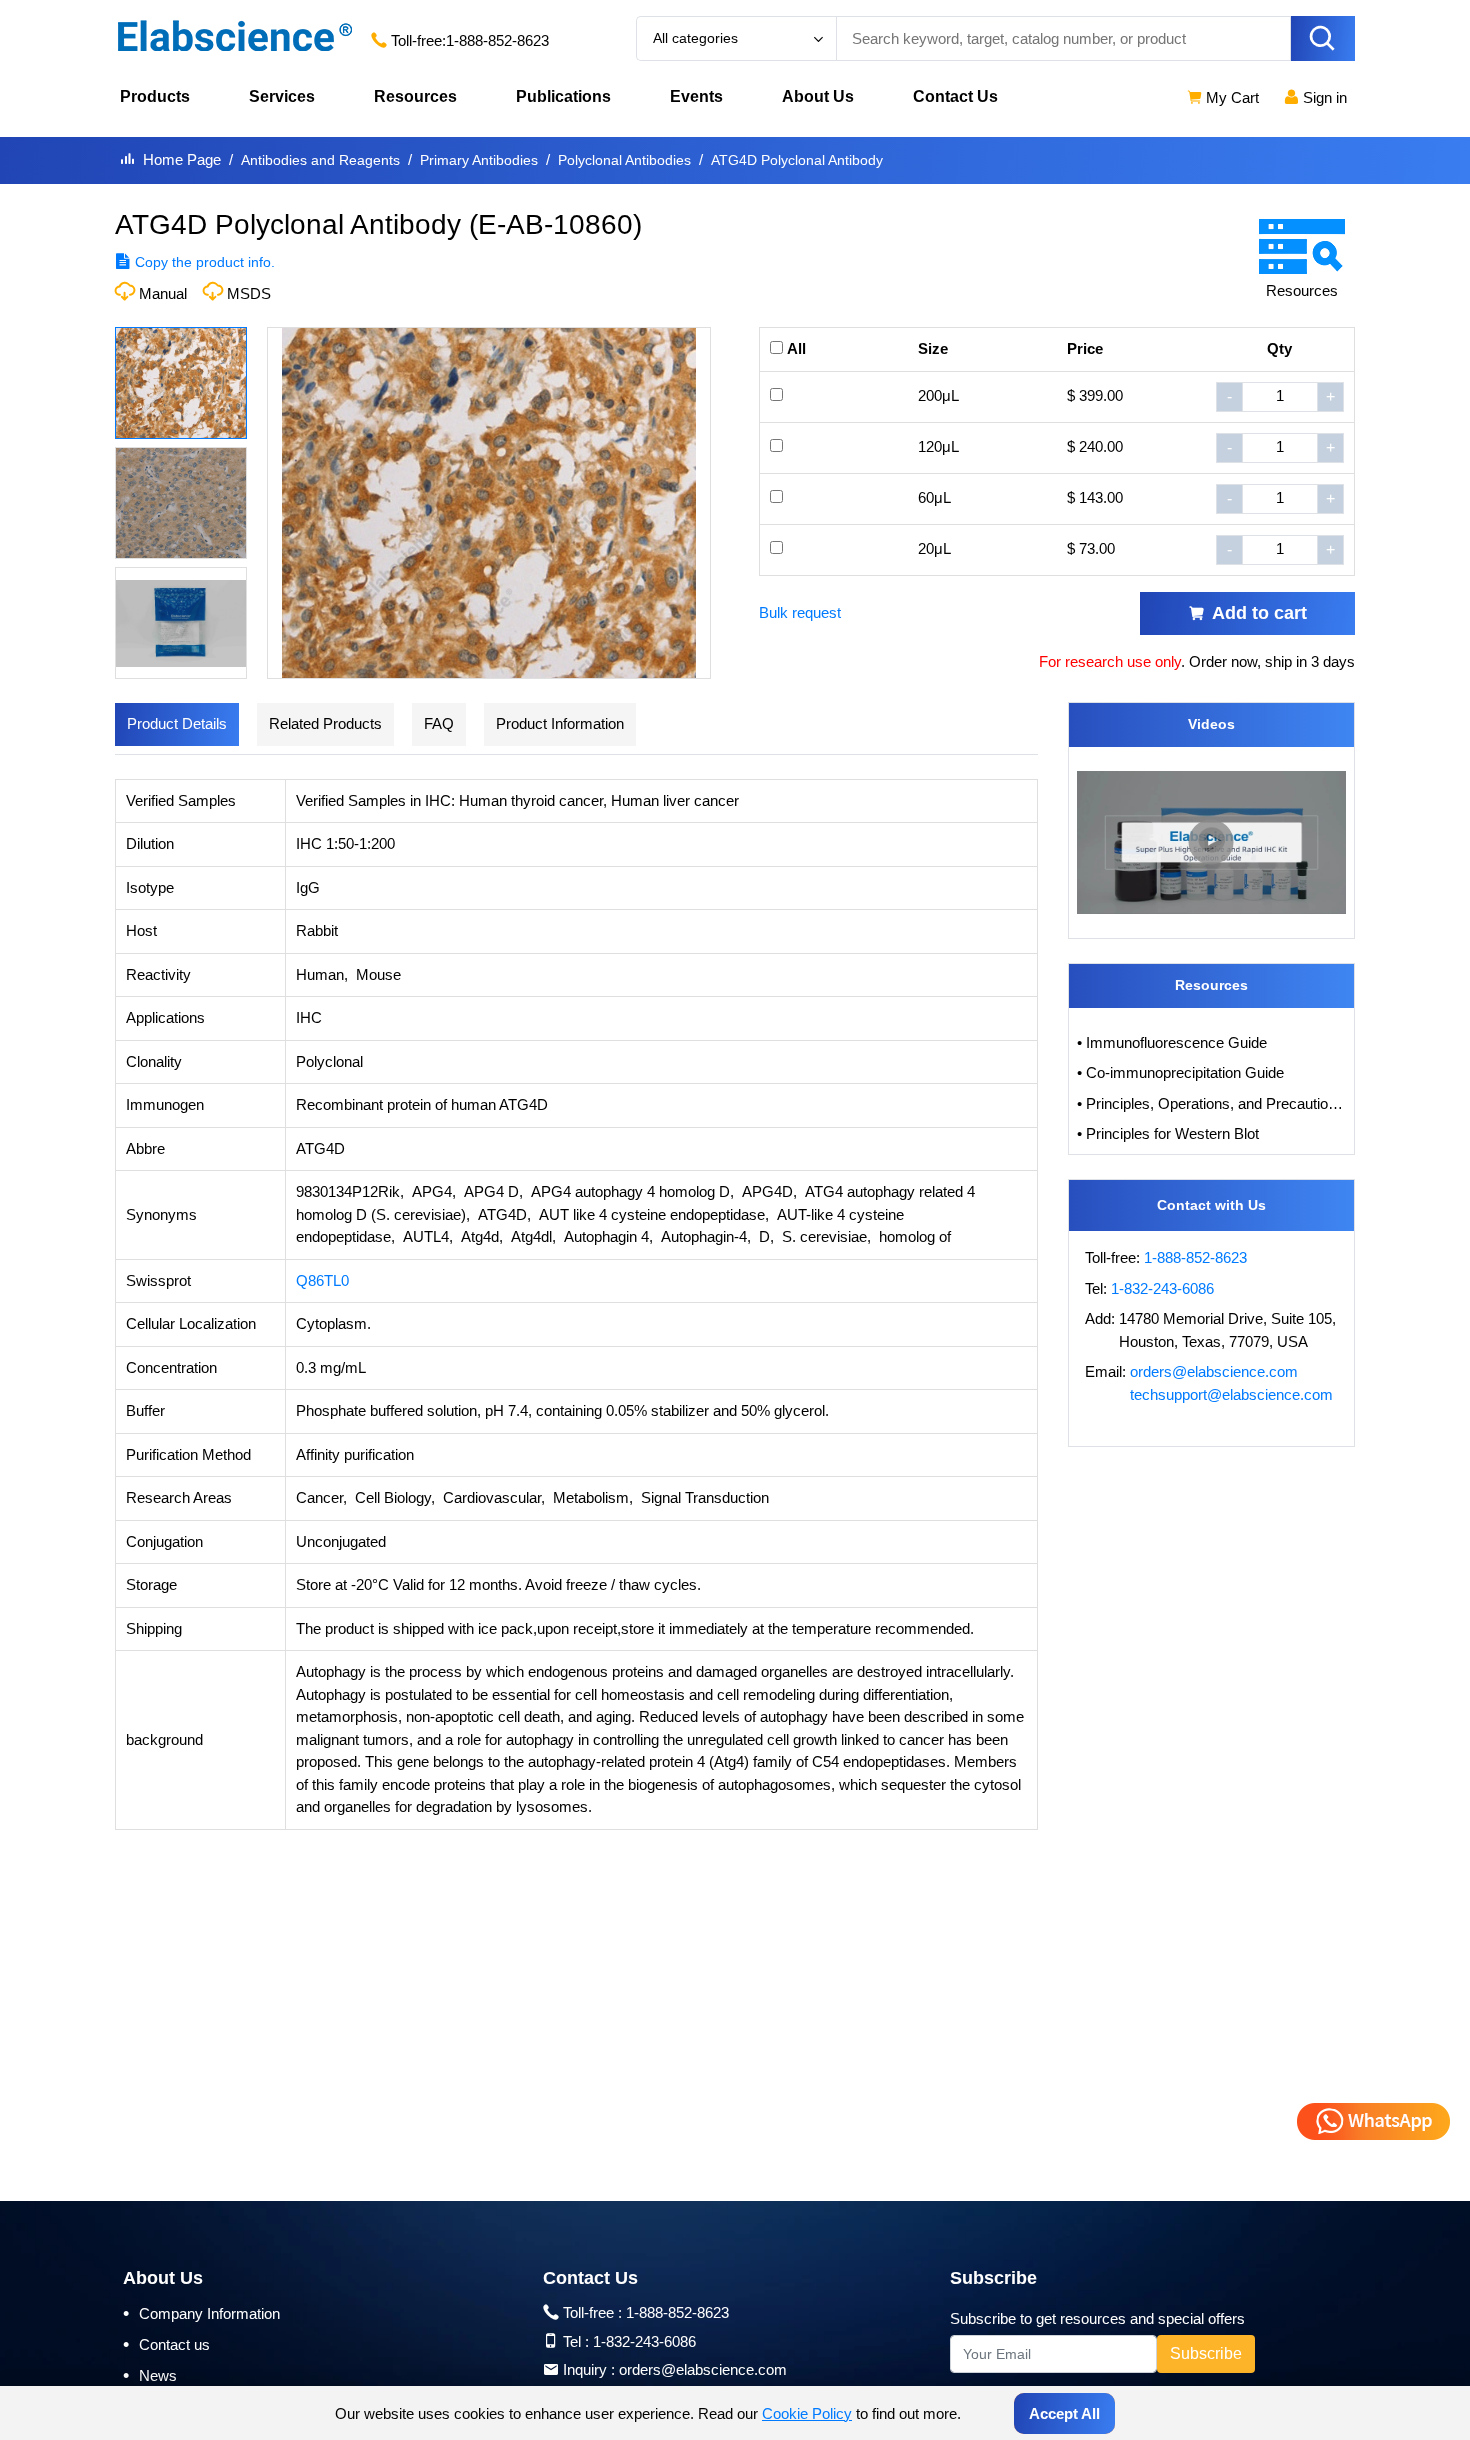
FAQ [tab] (439, 723)
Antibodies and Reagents (320, 160)
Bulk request (800, 612)
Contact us (166, 2344)
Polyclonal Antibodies (624, 160)
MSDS (249, 293)
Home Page (182, 159)
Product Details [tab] (177, 723)
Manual (163, 293)
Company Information (201, 2313)
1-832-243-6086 (1162, 1288)
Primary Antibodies (479, 160)
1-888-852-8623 (497, 40)
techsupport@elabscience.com (1231, 1394)
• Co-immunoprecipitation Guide (1180, 1072)
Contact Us (955, 96)
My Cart (1230, 97)
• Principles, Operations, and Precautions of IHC (1212, 1103)
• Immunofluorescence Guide (1172, 1042)
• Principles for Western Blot (1168, 1133)
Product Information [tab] (560, 723)
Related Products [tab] (325, 723)
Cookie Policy (807, 2413)
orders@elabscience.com (1214, 1371)
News (150, 2375)
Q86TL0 (322, 1280)
